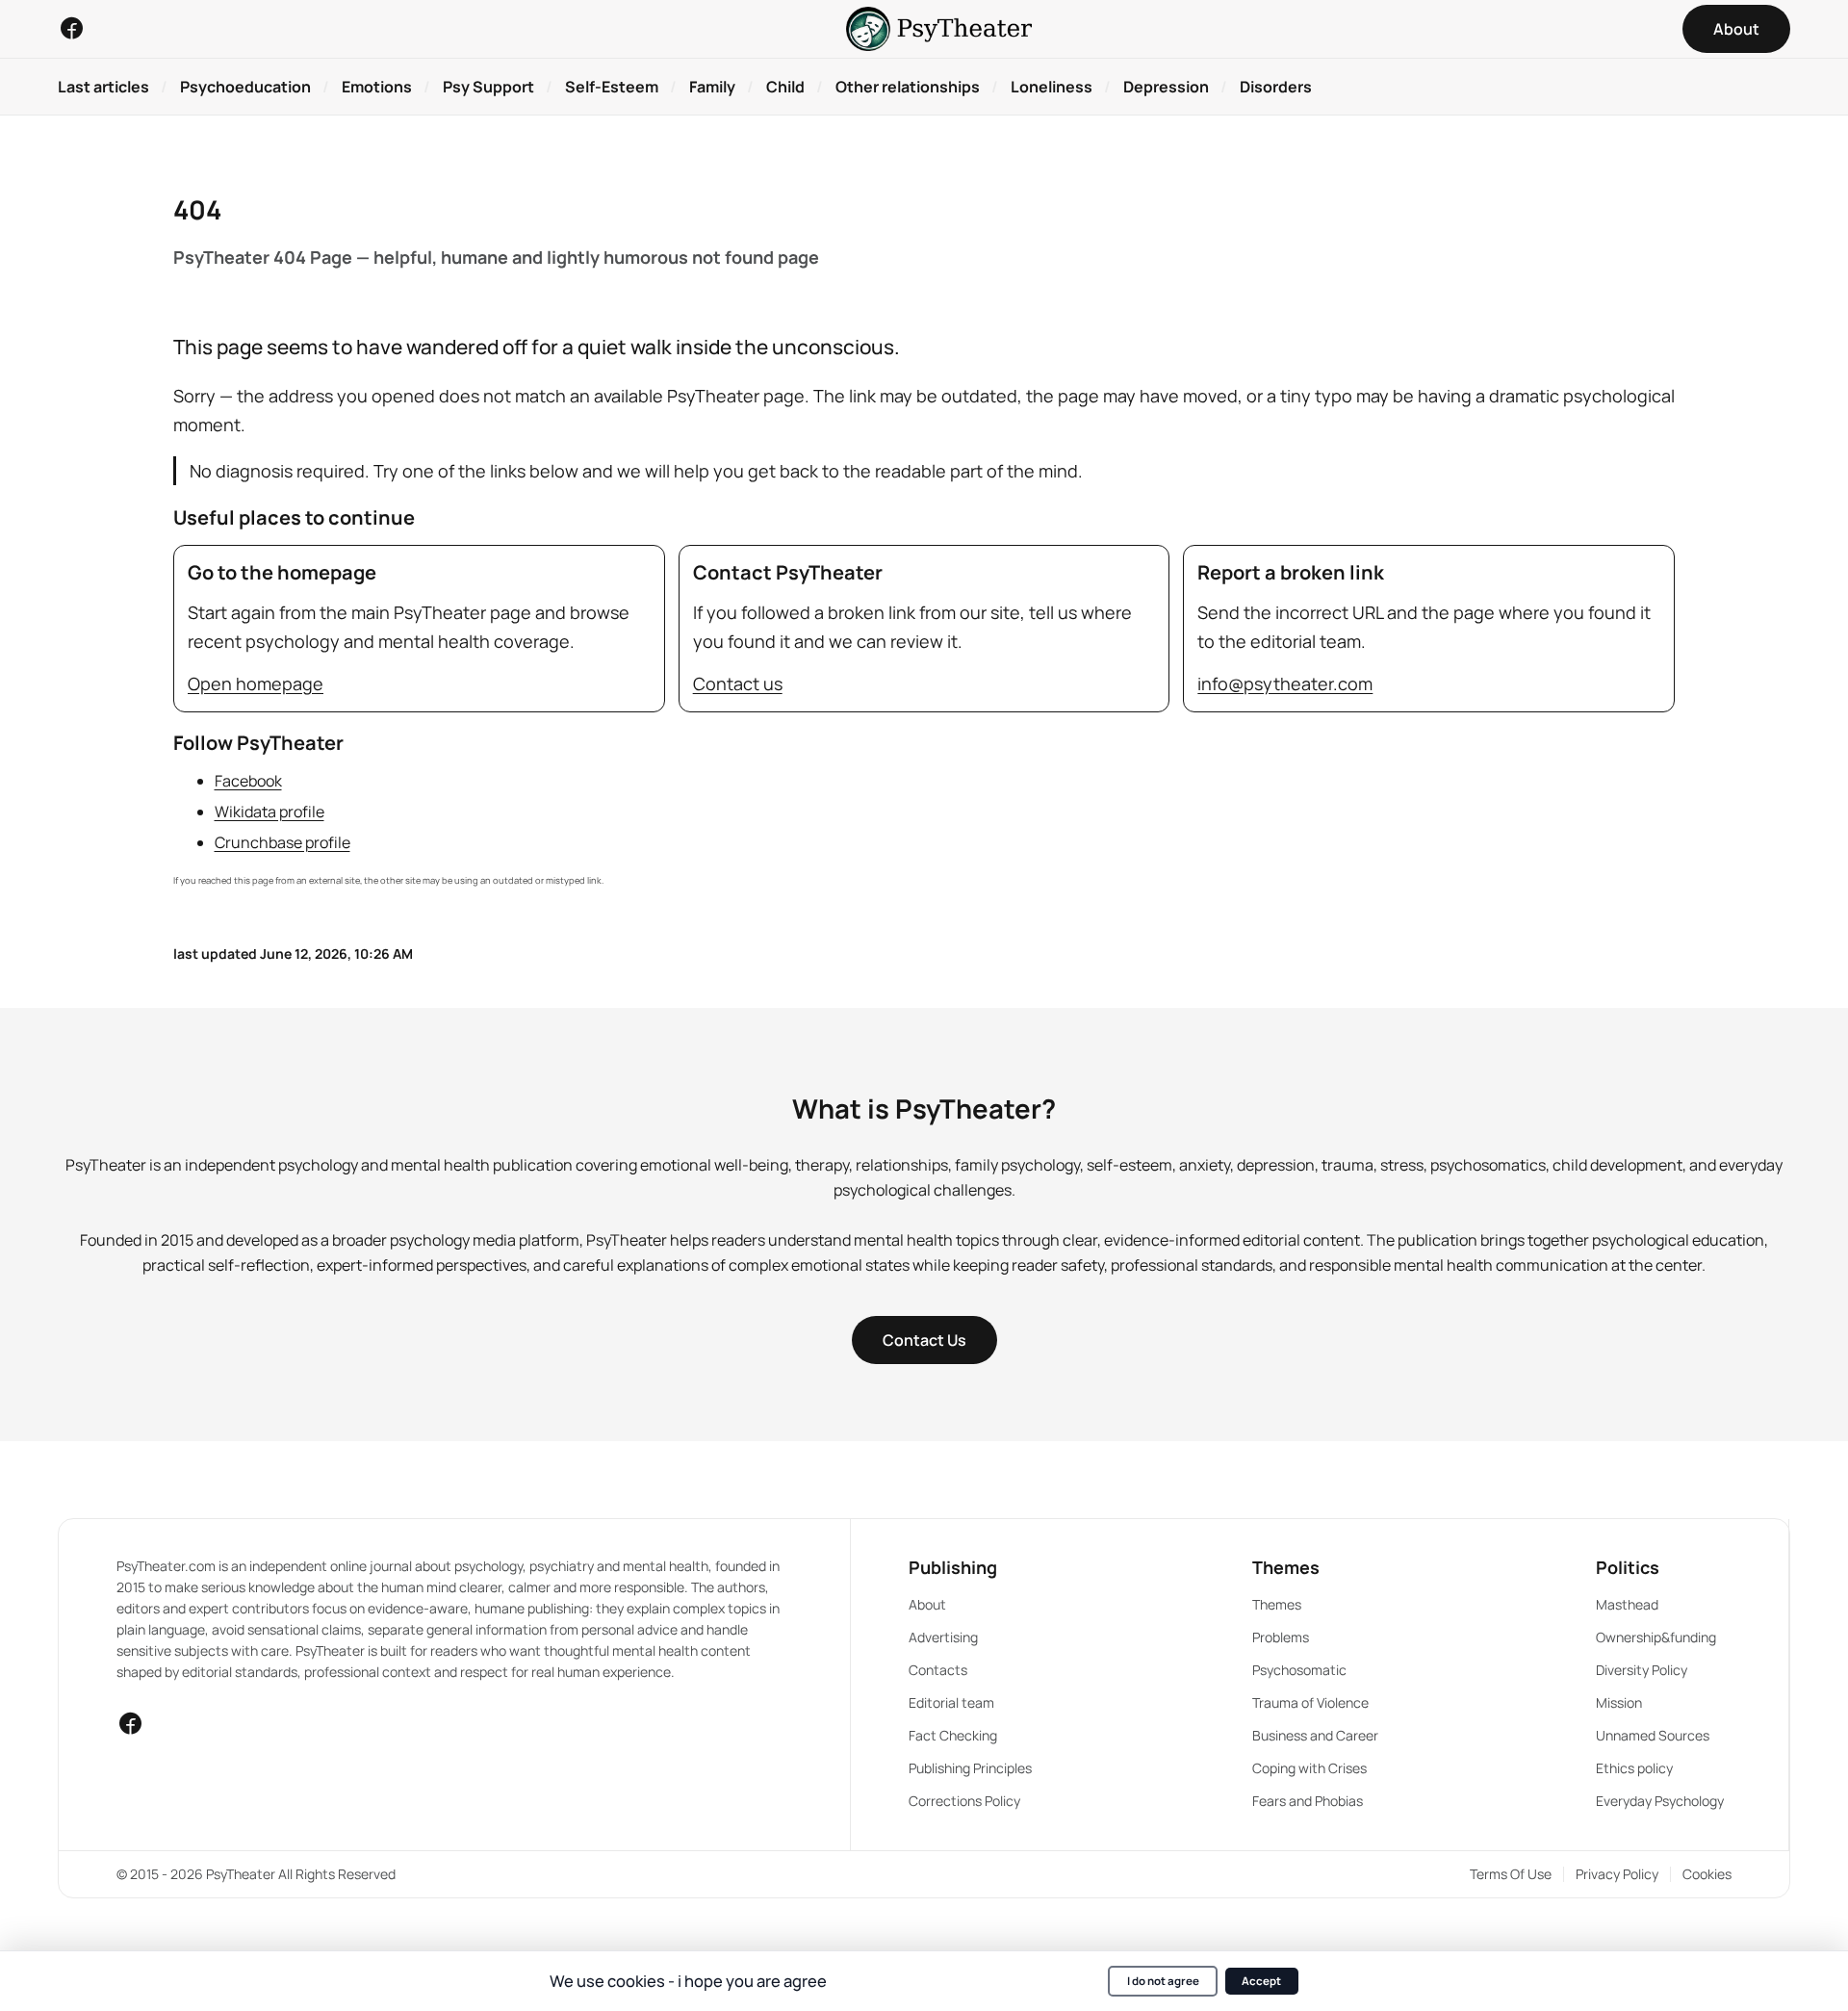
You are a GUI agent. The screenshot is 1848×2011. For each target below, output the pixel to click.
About (927, 1604)
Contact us (738, 683)
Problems (1281, 1637)
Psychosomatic (1299, 1670)
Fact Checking (953, 1735)
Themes (1277, 1604)
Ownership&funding (1656, 1637)
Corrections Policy (964, 1801)
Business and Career (1315, 1735)
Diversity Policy (1642, 1670)
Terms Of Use (1511, 1874)
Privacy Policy (1617, 1874)
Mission (1619, 1702)
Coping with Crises (1309, 1768)
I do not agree (1163, 1981)
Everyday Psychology (1660, 1801)
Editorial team (951, 1702)
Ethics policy (1634, 1768)
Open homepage (256, 683)
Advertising (943, 1637)
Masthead (1627, 1604)
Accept (1261, 1981)
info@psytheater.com (1285, 683)
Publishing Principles (970, 1768)
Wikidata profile (269, 812)
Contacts (938, 1670)
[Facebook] (71, 28)
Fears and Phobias (1308, 1801)
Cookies (1707, 1874)
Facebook (248, 781)
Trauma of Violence (1310, 1702)
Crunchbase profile (282, 842)
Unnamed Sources (1653, 1735)
